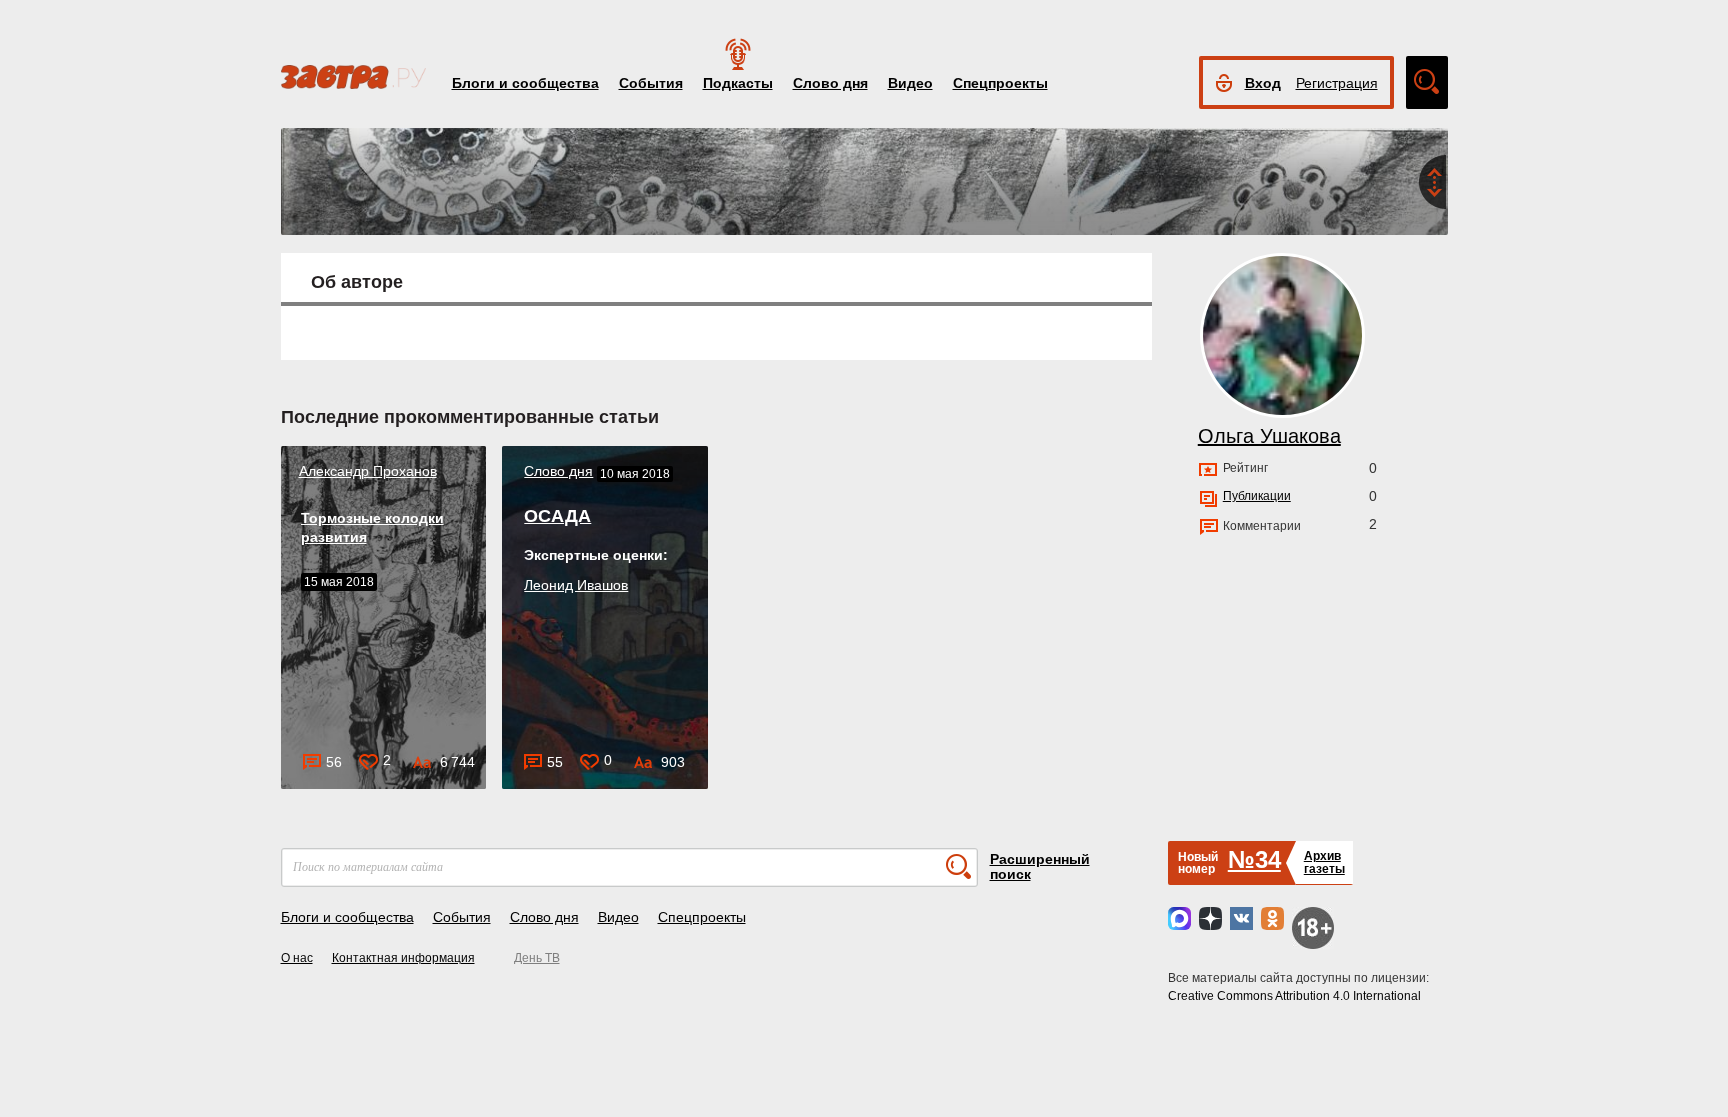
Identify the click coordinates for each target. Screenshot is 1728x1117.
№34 (1254, 859)
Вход (1263, 83)
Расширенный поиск (1040, 866)
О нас (297, 958)
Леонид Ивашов (576, 585)
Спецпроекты (1000, 83)
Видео (910, 83)
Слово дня (830, 83)
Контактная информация (403, 958)
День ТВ (537, 958)
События (651, 83)
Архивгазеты (1324, 862)
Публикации (1257, 496)
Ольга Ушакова (1269, 436)
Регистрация (1337, 83)
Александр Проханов (368, 471)
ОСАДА (557, 516)
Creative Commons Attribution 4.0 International (1294, 996)
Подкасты (738, 83)
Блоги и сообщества (525, 83)
